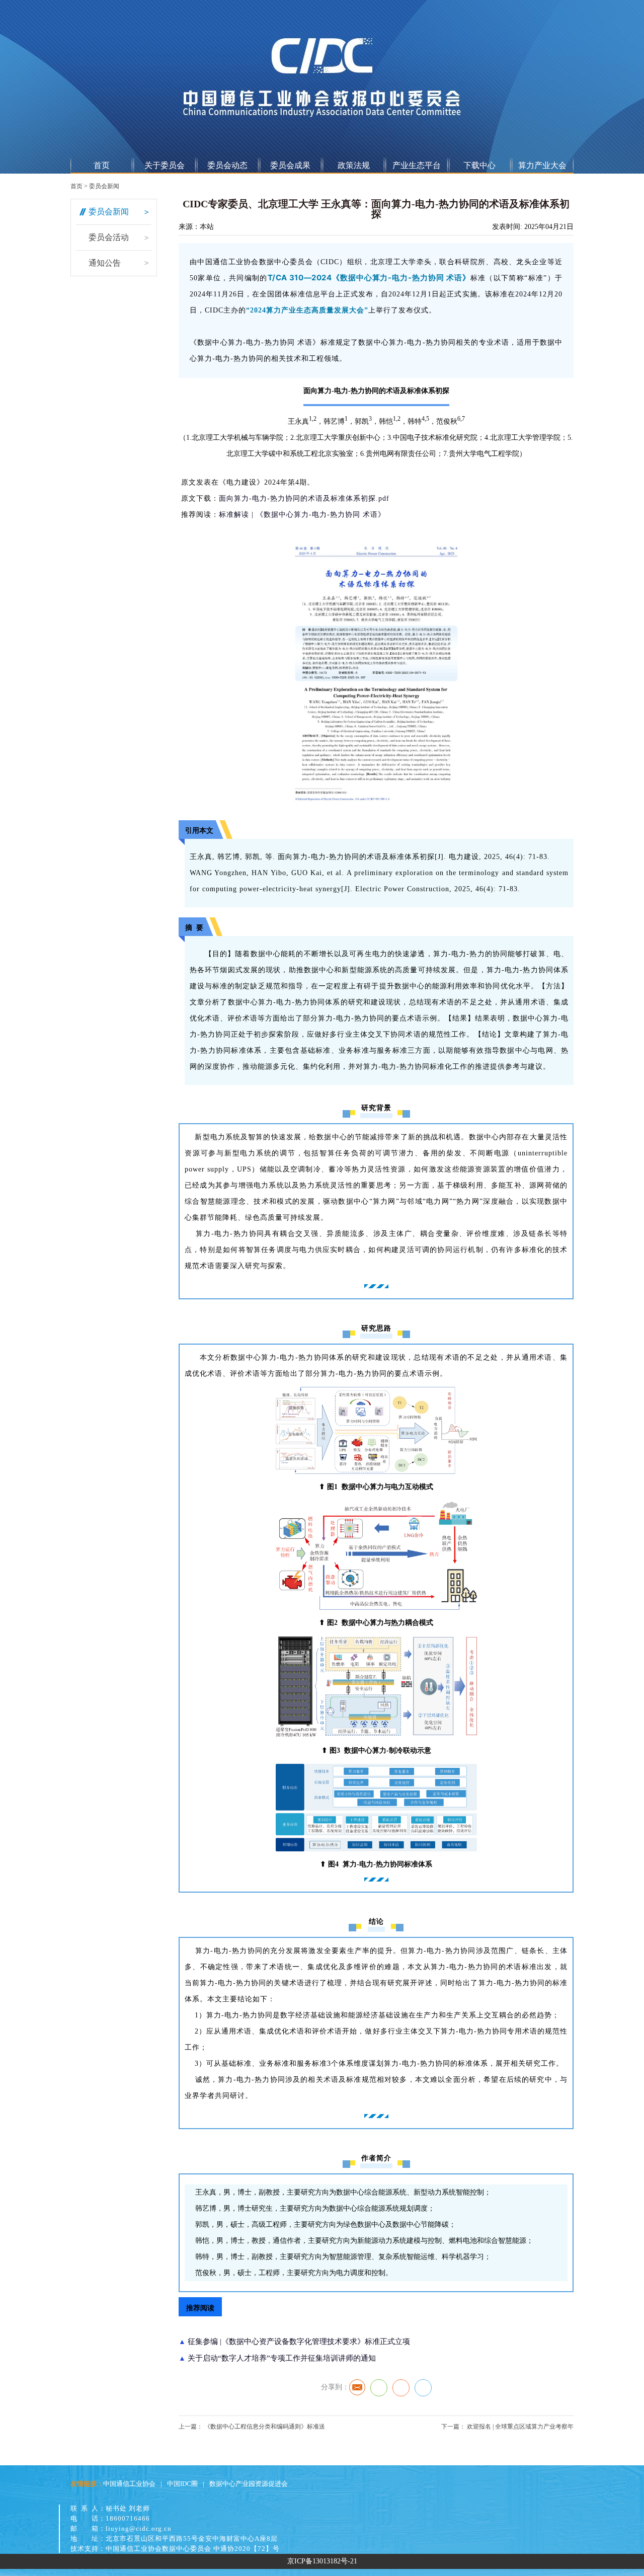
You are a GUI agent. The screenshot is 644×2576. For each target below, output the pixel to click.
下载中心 (479, 165)
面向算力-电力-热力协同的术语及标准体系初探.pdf (304, 498)
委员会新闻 (104, 186)
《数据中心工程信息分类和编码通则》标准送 (264, 2427)
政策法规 (354, 165)
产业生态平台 (417, 165)
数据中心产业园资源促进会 (249, 2484)
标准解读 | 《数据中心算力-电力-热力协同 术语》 (302, 515)
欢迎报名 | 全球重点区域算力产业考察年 (519, 2427)
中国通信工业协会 (129, 2484)
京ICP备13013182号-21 (322, 2561)
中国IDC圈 (182, 2484)
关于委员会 (165, 165)
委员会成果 (290, 165)
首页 (102, 165)
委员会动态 (227, 165)
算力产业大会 (542, 165)
